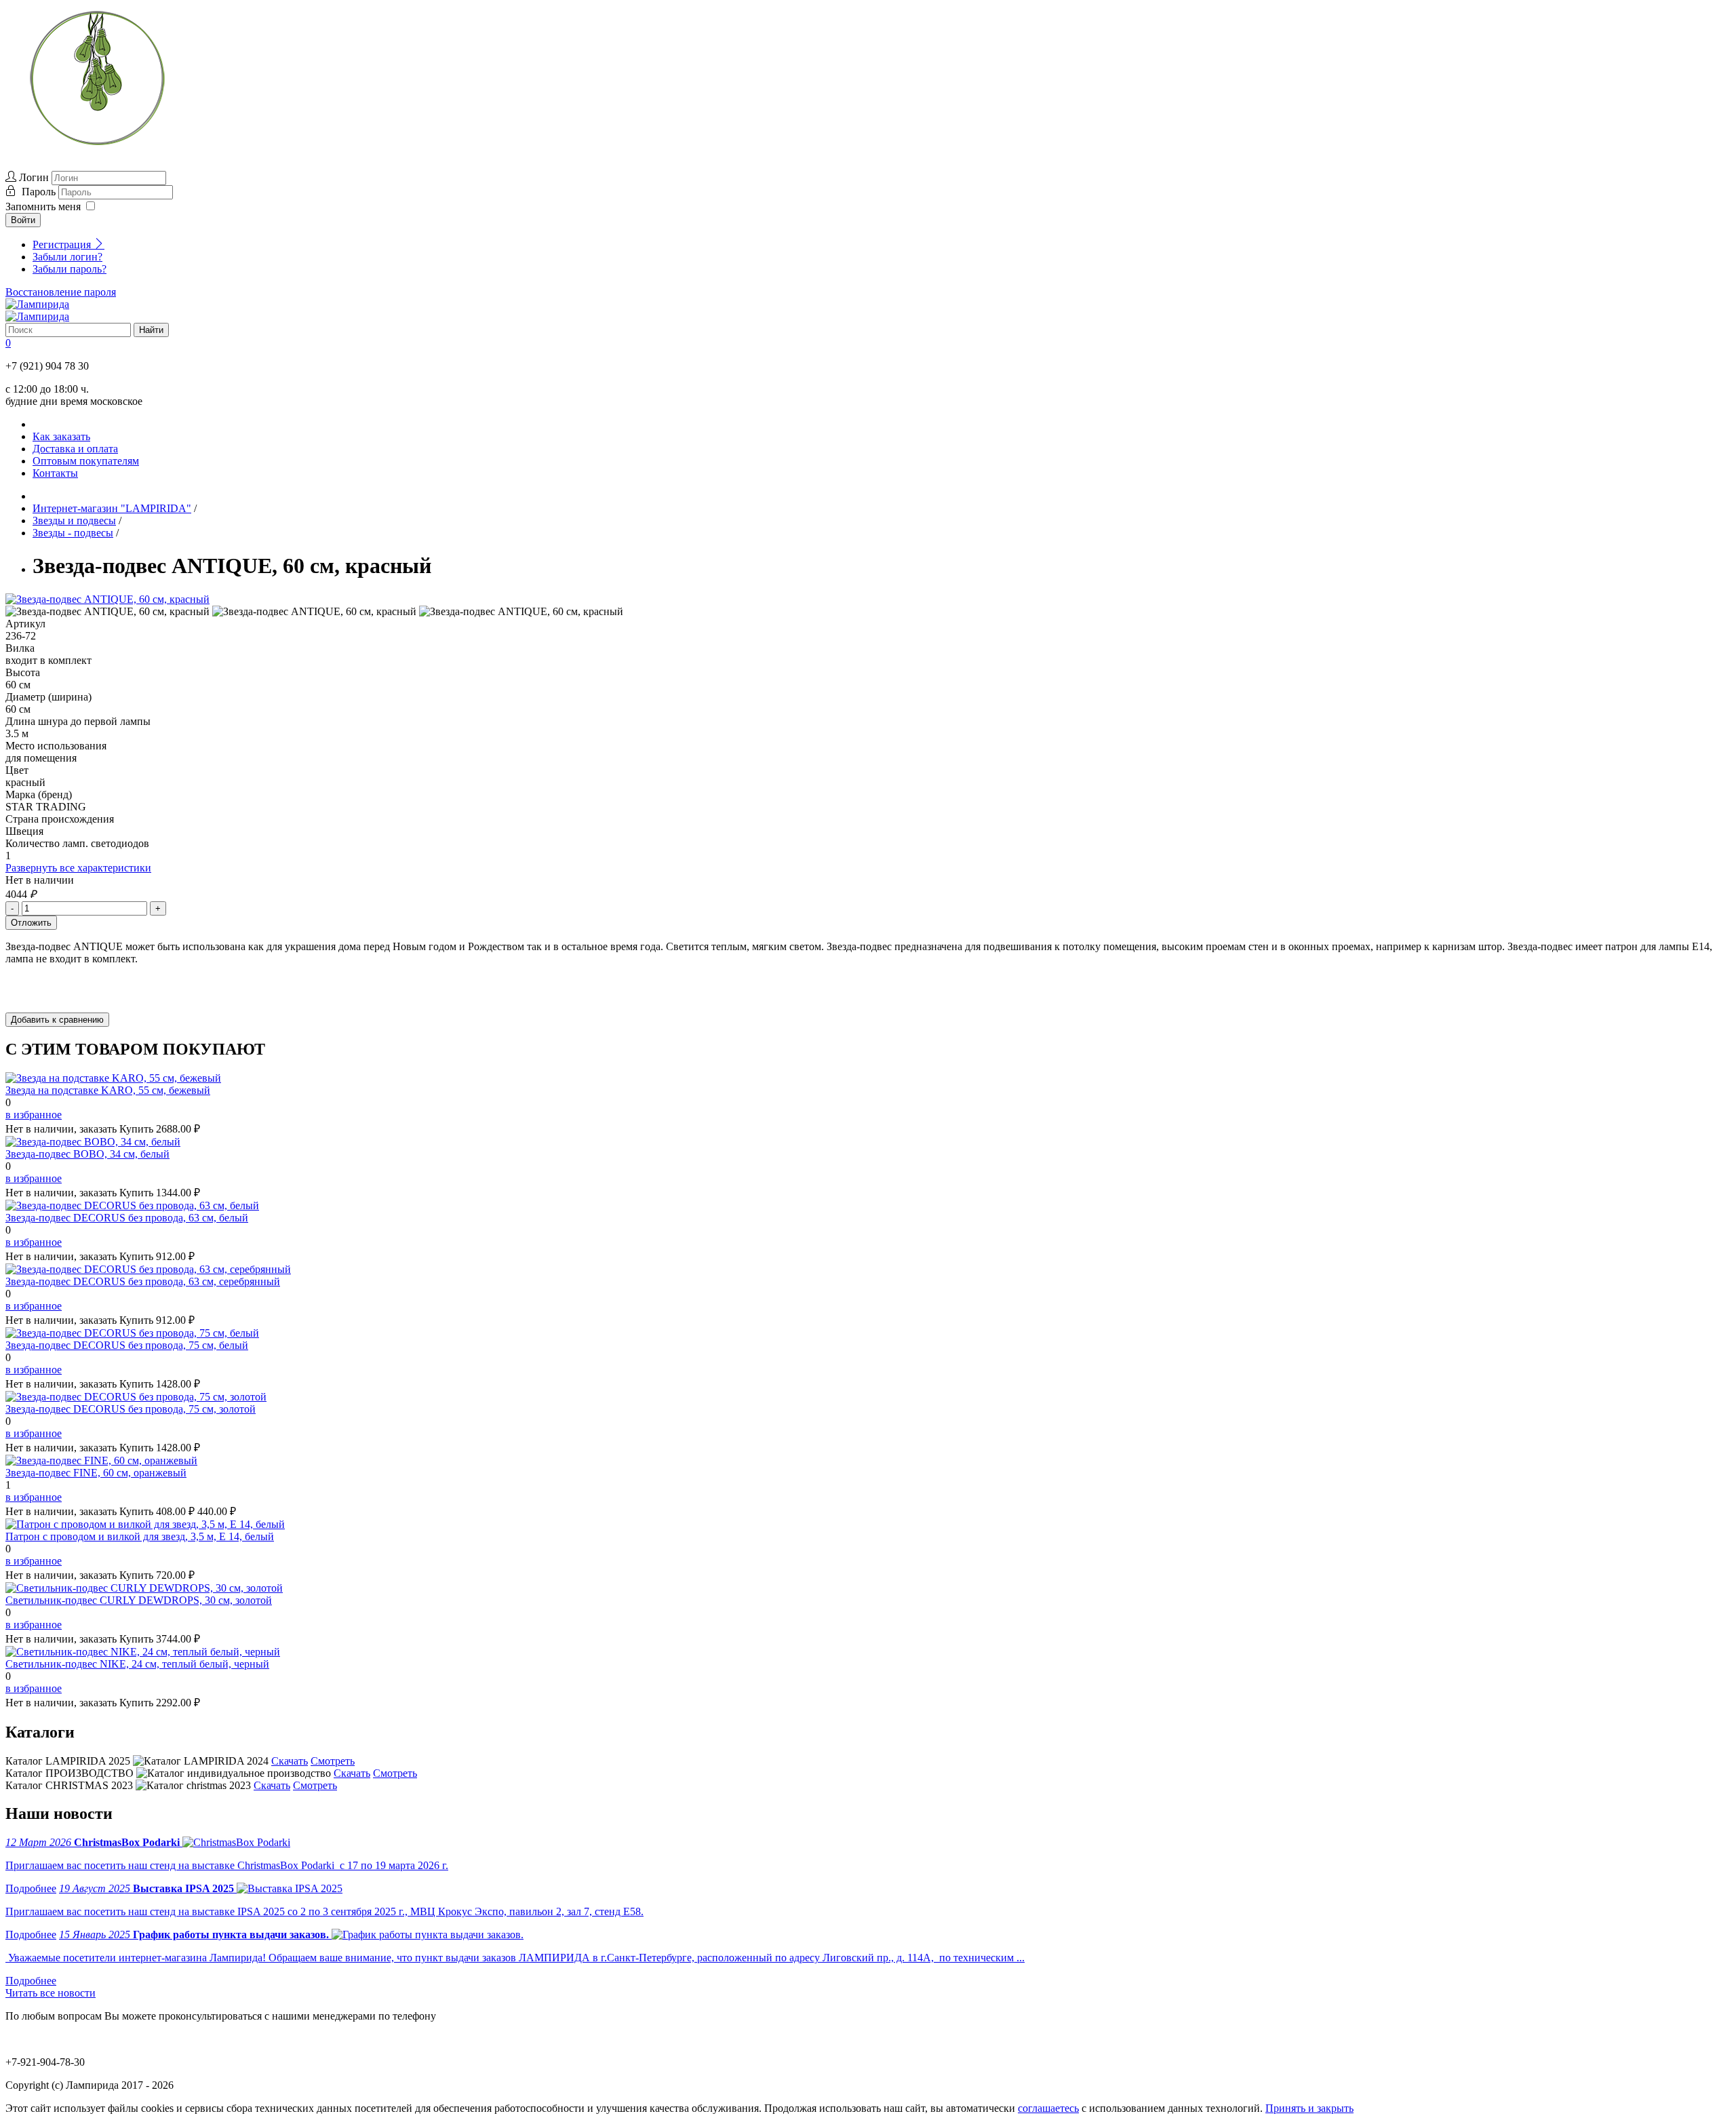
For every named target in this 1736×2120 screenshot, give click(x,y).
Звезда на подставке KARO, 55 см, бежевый (108, 1090)
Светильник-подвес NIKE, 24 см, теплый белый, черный (137, 1664)
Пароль (40, 192)
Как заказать (61, 436)
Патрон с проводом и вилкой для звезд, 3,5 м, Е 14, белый (140, 1536)
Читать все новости (51, 1993)
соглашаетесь (1048, 2108)
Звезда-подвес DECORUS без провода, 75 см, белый (127, 1345)
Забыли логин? (67, 257)
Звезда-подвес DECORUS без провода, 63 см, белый (127, 1218)
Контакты (55, 473)
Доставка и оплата (75, 449)
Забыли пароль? (70, 269)
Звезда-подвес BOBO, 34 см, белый (87, 1154)
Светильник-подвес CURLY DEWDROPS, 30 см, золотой (139, 1600)
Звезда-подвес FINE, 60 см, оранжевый (96, 1473)
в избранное (34, 1115)
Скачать (290, 1761)
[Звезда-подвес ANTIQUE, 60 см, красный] (107, 599)
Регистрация (63, 244)
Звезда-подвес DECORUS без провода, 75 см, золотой (131, 1409)
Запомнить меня (43, 207)
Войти (23, 220)
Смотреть (333, 1761)
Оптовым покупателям (86, 461)
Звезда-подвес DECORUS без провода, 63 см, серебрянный (143, 1281)
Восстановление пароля (61, 292)
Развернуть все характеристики (78, 868)
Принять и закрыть (1309, 2108)
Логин (34, 177)
